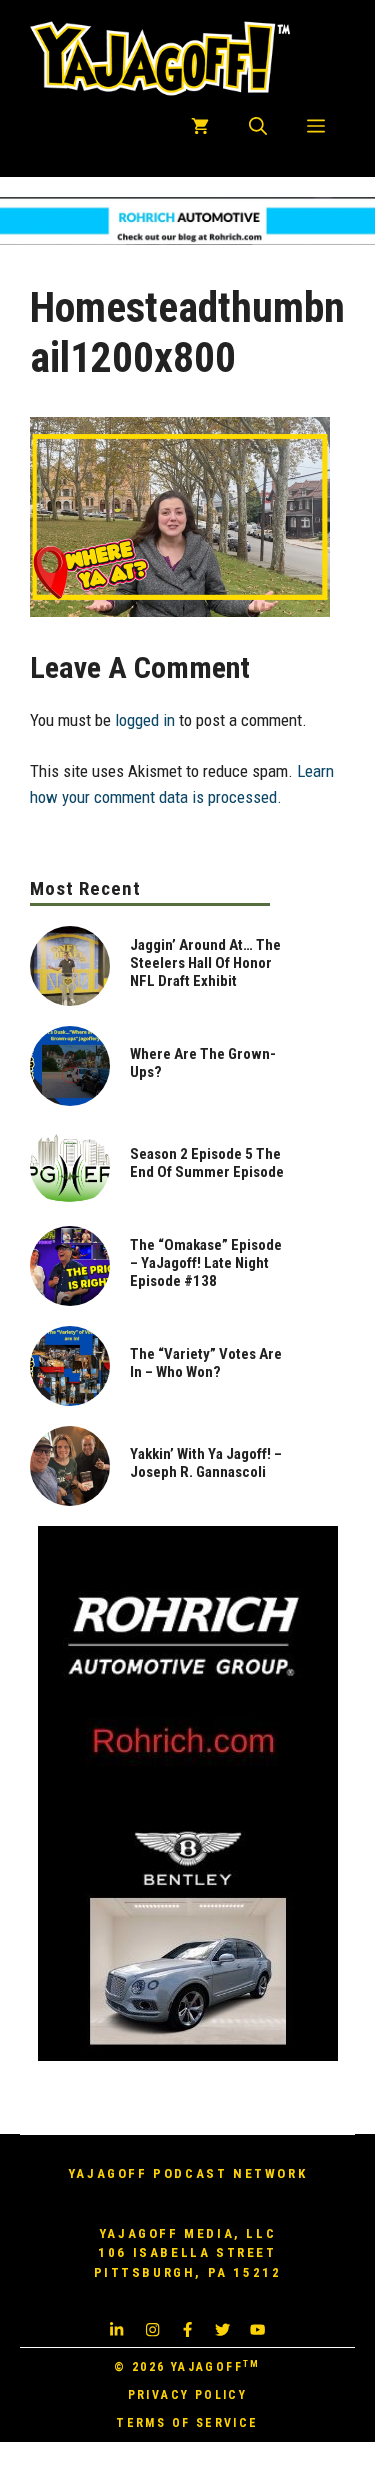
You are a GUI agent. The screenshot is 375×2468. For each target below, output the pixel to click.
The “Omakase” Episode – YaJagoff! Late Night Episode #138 (206, 1263)
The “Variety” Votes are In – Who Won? (206, 1363)
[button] (258, 127)
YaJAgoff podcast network (187, 2173)
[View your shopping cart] (200, 127)
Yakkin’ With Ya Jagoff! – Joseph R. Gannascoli (206, 1463)
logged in (145, 720)
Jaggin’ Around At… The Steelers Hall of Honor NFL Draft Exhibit (205, 963)
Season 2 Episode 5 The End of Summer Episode (207, 1163)
